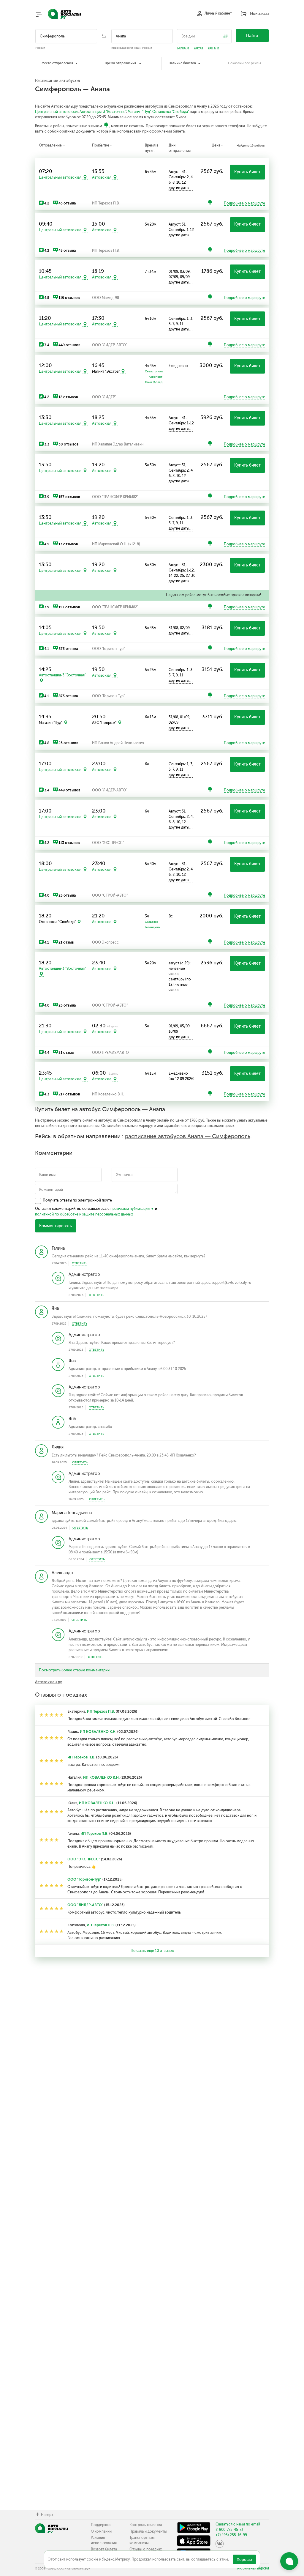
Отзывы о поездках (146, 2549)
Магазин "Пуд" (139, 112)
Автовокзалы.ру (48, 1682)
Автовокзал (102, 177)
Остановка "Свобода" (170, 112)
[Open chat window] (289, 2561)
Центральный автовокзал (56, 112)
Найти (252, 36)
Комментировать (56, 1226)
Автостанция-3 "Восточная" (103, 112)
